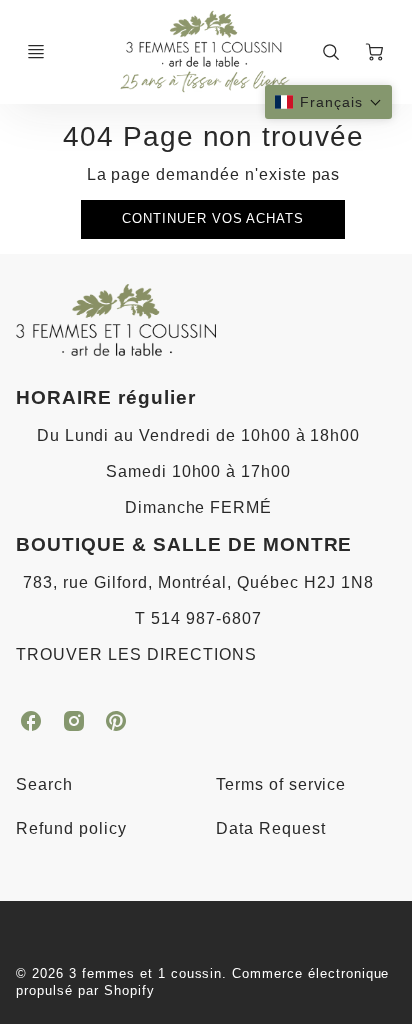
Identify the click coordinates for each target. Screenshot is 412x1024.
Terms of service (281, 784)
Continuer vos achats (213, 218)
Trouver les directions (136, 654)
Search (44, 784)
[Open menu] (36, 52)
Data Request (271, 828)
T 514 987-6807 (198, 618)
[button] (328, 102)
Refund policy (71, 828)
